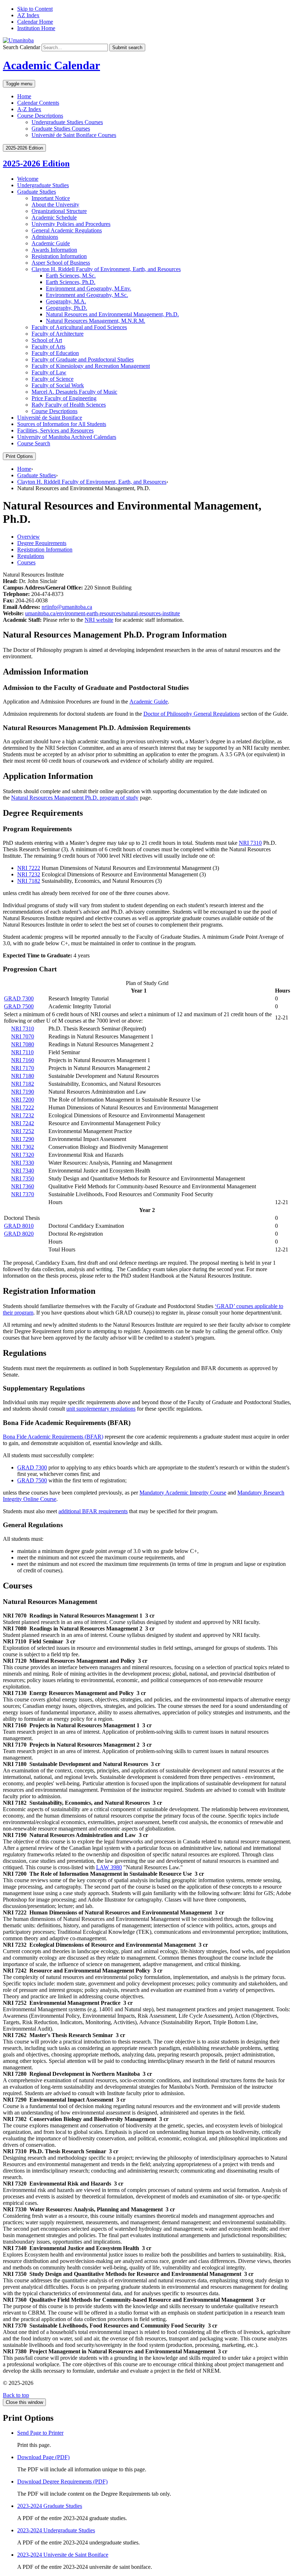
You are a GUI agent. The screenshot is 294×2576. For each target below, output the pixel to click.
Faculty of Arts (48, 347)
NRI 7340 (23, 1171)
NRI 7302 (23, 1147)
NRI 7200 (23, 1100)
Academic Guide (51, 243)
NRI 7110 (22, 1052)
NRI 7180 (23, 1076)
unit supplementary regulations (101, 1409)
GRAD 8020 (19, 1234)
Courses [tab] (26, 562)
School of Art (47, 340)
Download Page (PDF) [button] (43, 2457)
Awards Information (54, 250)
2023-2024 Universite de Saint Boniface (63, 2555)
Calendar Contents (38, 103)
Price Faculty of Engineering (64, 398)
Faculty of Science (53, 379)
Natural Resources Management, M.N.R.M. (96, 321)
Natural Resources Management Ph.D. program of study (75, 798)
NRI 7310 (250, 843)
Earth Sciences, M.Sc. (71, 276)
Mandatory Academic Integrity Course (183, 1493)
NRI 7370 (23, 1194)
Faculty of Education (55, 353)
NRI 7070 (23, 1036)
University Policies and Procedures (71, 224)
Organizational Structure (59, 211)
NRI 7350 (23, 1178)
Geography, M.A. (66, 301)
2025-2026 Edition (36, 164)
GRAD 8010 (19, 1226)
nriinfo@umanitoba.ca (67, 607)
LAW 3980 (109, 1867)
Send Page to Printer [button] (40, 2433)
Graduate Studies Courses (61, 129)
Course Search (34, 443)
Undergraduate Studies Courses (67, 122)
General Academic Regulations (67, 230)
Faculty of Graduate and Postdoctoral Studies (83, 359)
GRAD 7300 (19, 998)
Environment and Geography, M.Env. (89, 288)
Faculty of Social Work (58, 385)
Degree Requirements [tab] (42, 543)
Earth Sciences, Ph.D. (71, 282)
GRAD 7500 (19, 1006)
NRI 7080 (23, 1044)
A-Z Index (29, 109)
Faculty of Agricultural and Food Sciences (79, 327)
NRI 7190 (23, 1092)
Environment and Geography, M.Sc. (87, 295)
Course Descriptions (54, 411)
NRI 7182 (29, 881)
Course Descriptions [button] (40, 116)
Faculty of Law (49, 372)
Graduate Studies (37, 192)
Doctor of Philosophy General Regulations (192, 714)
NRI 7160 (23, 1060)
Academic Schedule (54, 217)
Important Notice (51, 198)
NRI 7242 (23, 1123)
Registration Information (59, 256)
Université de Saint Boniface (50, 418)
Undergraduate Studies (43, 185)
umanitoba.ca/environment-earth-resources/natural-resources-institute (103, 613)
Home (24, 96)
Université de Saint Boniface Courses (74, 135)
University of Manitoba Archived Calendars (67, 437)
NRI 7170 (23, 1068)
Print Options (19, 456)
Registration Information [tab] (45, 550)
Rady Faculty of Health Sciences (69, 405)
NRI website (99, 620)
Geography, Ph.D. (67, 308)
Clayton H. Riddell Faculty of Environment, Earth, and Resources (106, 269)
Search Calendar (22, 47)
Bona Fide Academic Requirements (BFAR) (53, 1437)
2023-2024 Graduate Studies (50, 2506)
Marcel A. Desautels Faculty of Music (74, 392)
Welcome (28, 179)
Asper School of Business (61, 263)
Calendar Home (35, 22)
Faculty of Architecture (58, 334)
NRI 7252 (23, 1131)
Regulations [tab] (31, 556)
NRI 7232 (29, 874)
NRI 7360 (23, 1186)
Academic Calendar (51, 65)
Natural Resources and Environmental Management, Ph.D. (112, 314)
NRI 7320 (23, 1155)
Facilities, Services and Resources (55, 430)
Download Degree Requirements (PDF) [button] (62, 2482)
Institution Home (36, 28)
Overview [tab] (29, 537)
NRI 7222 (29, 868)
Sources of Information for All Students (62, 424)
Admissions (45, 237)
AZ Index (28, 15)
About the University (55, 205)
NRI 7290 (23, 1139)
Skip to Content (35, 9)
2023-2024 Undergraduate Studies (56, 2530)
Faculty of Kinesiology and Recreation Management (91, 366)
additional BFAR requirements (93, 1511)
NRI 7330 (23, 1163)
